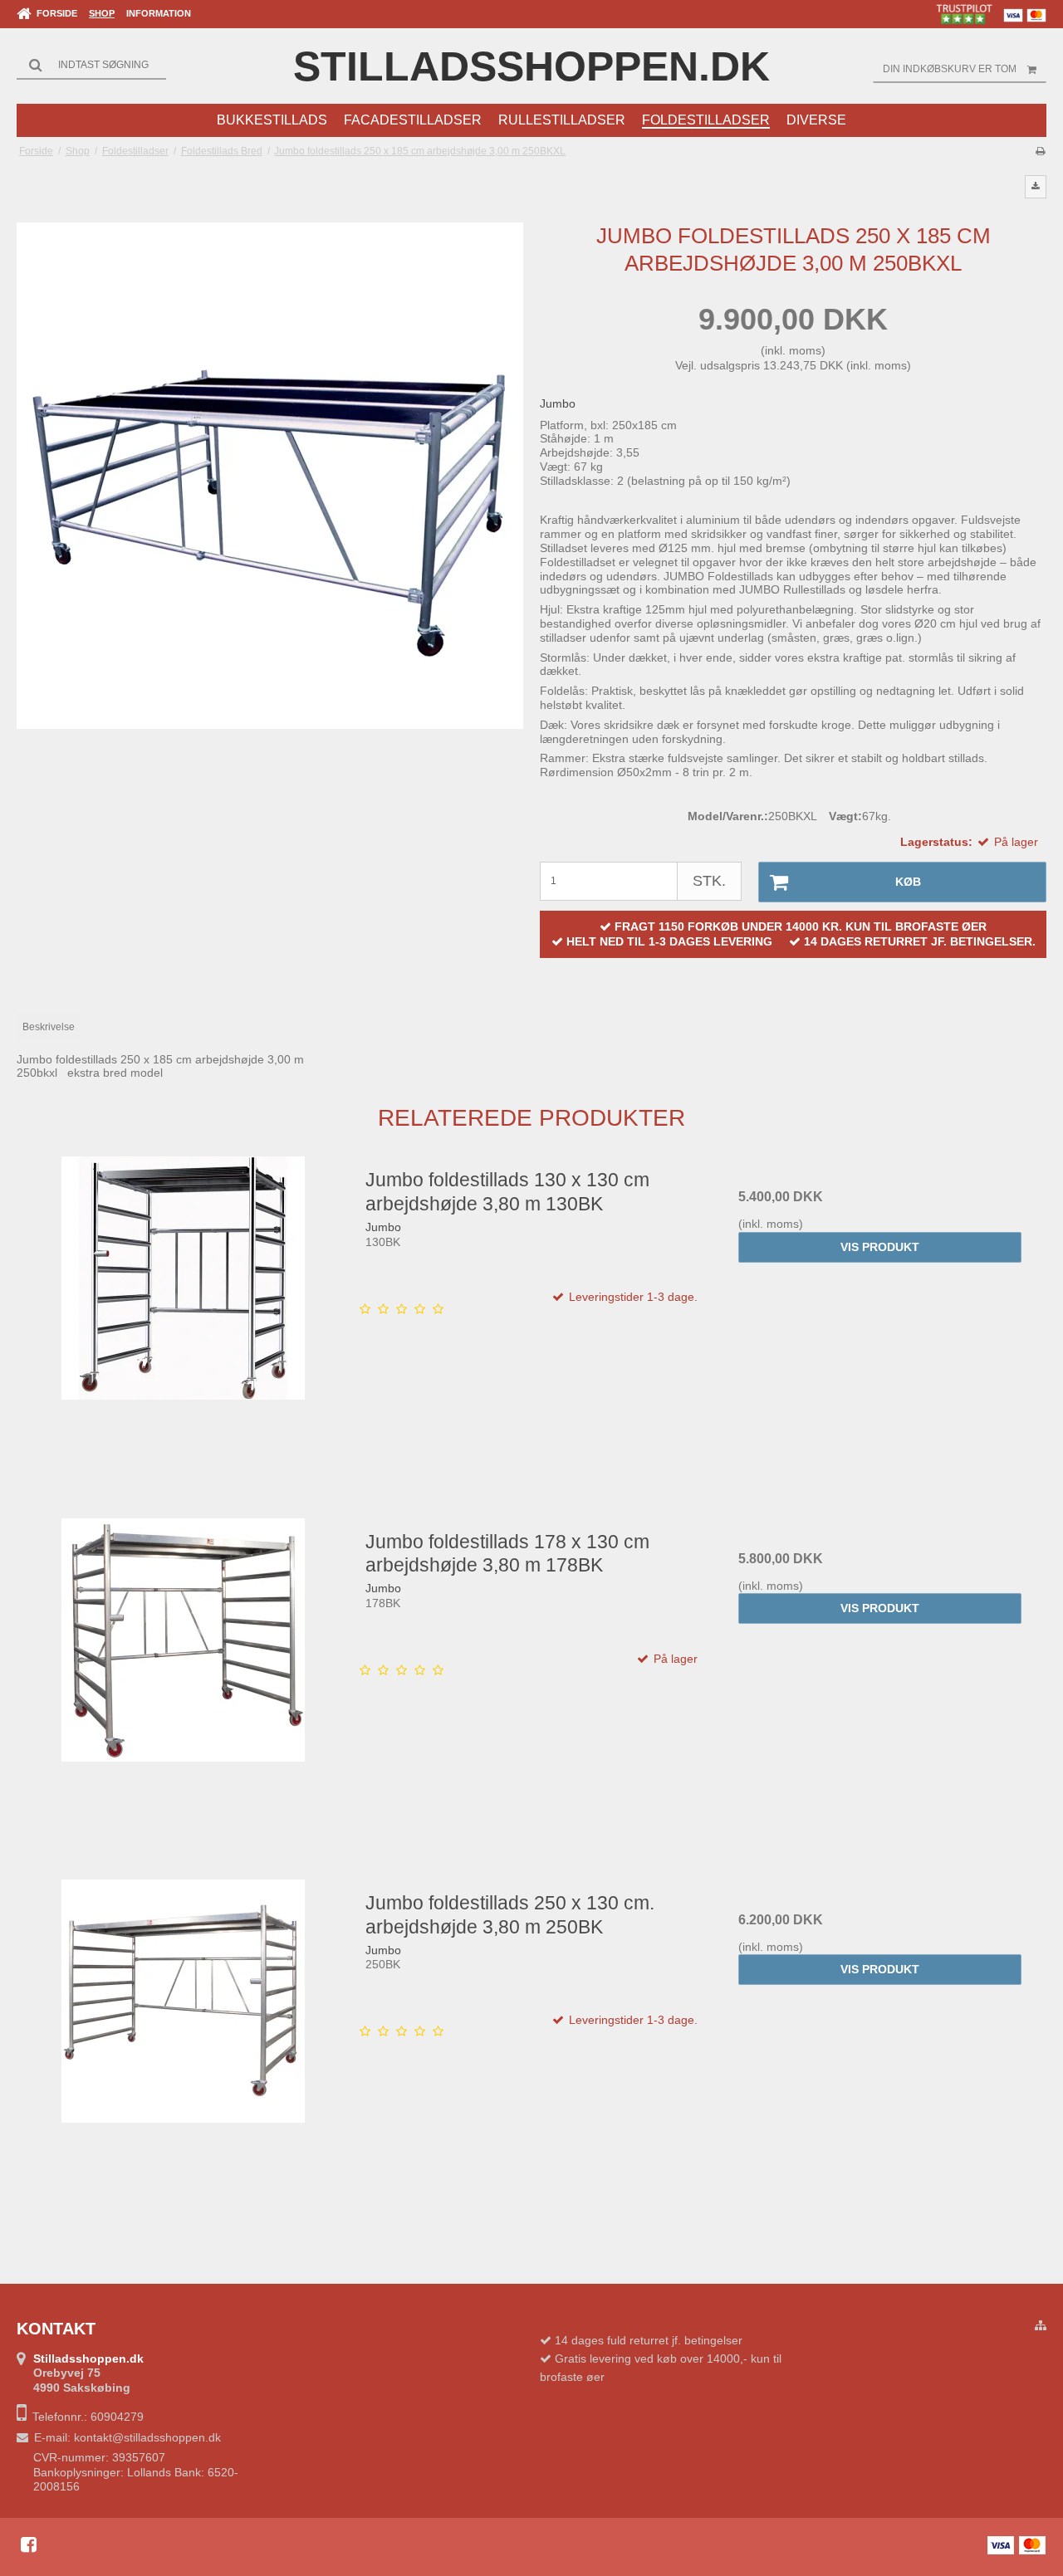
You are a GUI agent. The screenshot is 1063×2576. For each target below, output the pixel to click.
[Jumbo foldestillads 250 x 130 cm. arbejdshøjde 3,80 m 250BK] (183, 2045)
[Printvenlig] (1040, 151)
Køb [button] (908, 882)
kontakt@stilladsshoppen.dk (147, 2437)
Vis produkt (880, 1247)
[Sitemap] (1041, 2326)
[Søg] (91, 65)
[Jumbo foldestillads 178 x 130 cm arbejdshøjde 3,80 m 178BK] (183, 1684)
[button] (1036, 187)
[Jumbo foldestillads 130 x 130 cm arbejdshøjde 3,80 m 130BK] (183, 1322)
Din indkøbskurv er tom (950, 69)
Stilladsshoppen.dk (531, 66)
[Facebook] (29, 2544)
